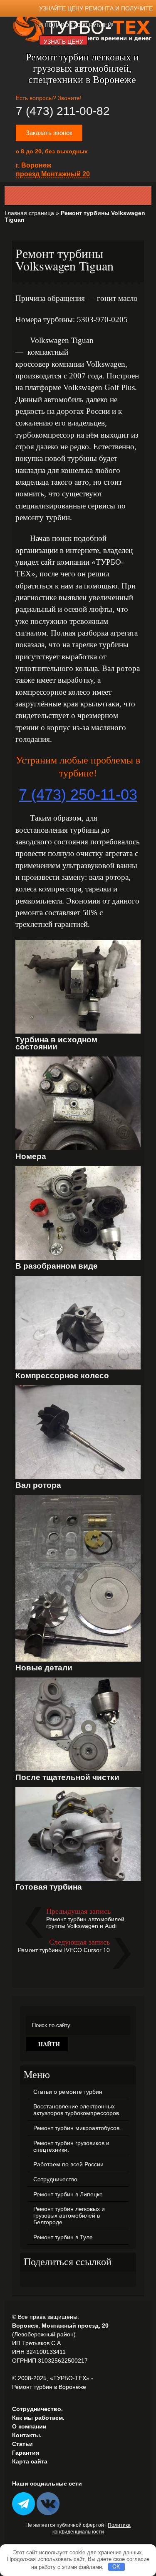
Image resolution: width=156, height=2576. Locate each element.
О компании (29, 2426)
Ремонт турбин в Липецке (68, 2194)
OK (116, 2567)
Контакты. (27, 2435)
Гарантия (26, 2453)
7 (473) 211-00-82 (63, 111)
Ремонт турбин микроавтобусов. (77, 2128)
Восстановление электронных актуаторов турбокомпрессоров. (77, 2110)
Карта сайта (30, 2461)
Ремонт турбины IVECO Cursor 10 (64, 1950)
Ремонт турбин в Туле (63, 2237)
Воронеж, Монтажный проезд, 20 (60, 2326)
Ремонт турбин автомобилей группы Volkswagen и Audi (85, 1923)
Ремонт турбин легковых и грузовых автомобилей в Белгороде (69, 2216)
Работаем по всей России (68, 2164)
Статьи (22, 2444)
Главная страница (29, 213)
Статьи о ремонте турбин (68, 2092)
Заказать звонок (49, 133)
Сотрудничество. (56, 2179)
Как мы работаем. (38, 2418)
